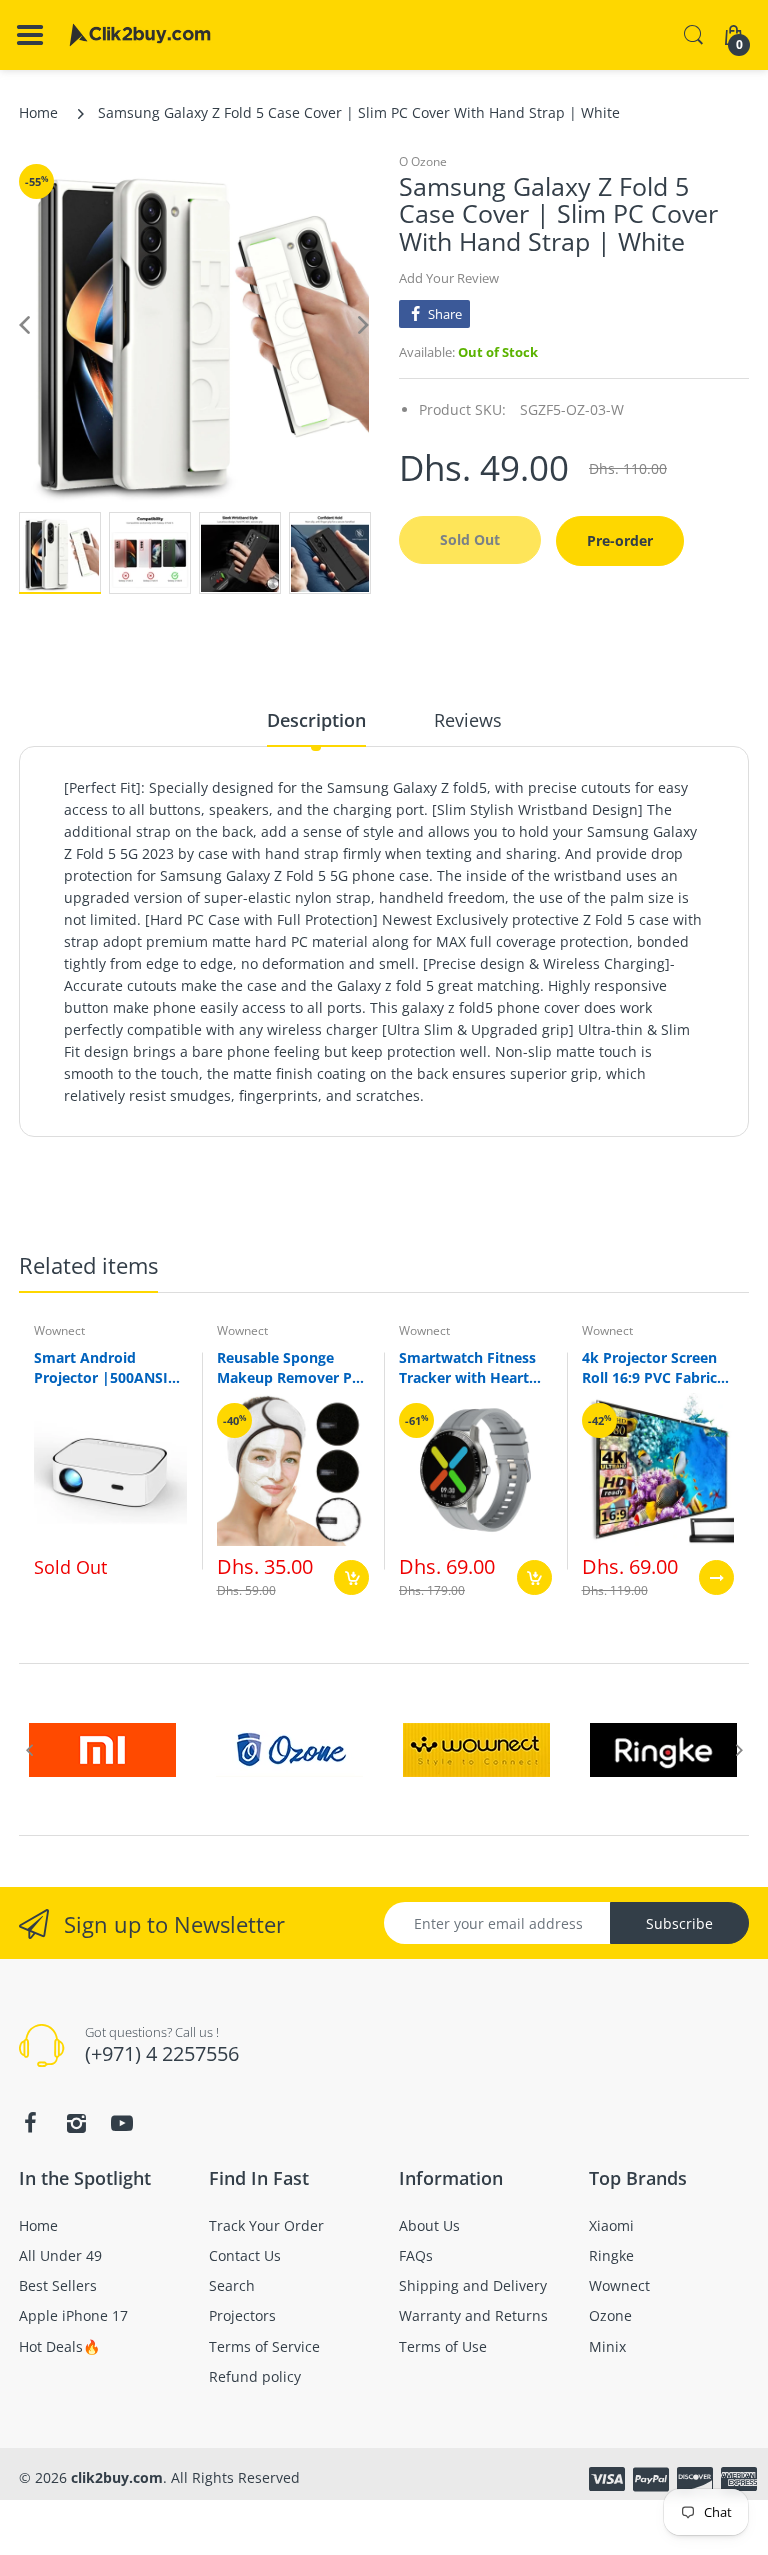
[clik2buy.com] (140, 35)
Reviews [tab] (468, 720)
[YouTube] (122, 2123)
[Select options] (716, 1577)
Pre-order (620, 540)
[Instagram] (76, 2123)
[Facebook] (30, 2123)
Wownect (59, 1330)
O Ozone (423, 161)
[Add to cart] (351, 1577)
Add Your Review (449, 278)
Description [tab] (316, 720)
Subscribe (679, 1923)
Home (38, 112)
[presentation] (29, 1750)
